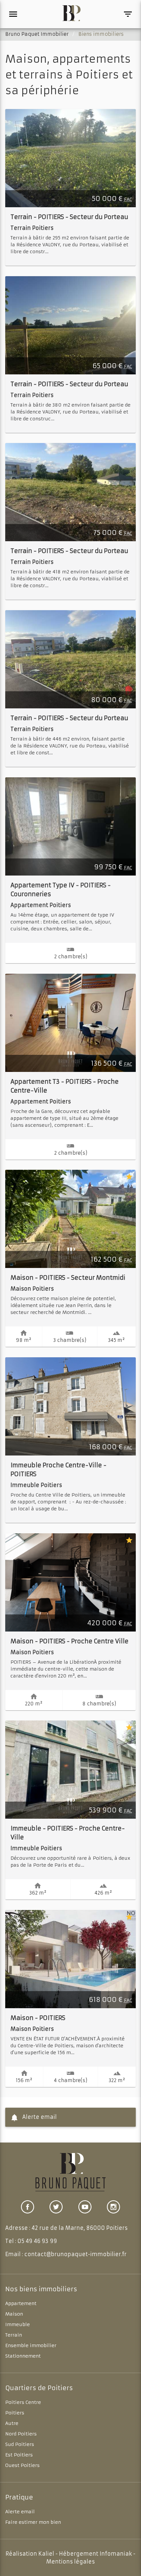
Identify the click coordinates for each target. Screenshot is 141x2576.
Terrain (14, 2335)
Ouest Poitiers (22, 2465)
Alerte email (39, 2117)
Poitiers (15, 2413)
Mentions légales (70, 2562)
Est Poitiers (19, 2455)
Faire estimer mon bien (33, 2522)
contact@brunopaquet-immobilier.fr (75, 2254)
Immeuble (18, 2324)
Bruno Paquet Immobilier (37, 34)
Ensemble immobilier (31, 2345)
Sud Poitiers (20, 2444)
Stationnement (23, 2356)
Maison (14, 2314)
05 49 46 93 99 (37, 2241)
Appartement (21, 2303)
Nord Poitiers (21, 2434)
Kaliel (46, 2554)
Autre (12, 2423)
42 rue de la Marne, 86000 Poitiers (80, 2228)
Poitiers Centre (23, 2402)
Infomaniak (116, 2554)
